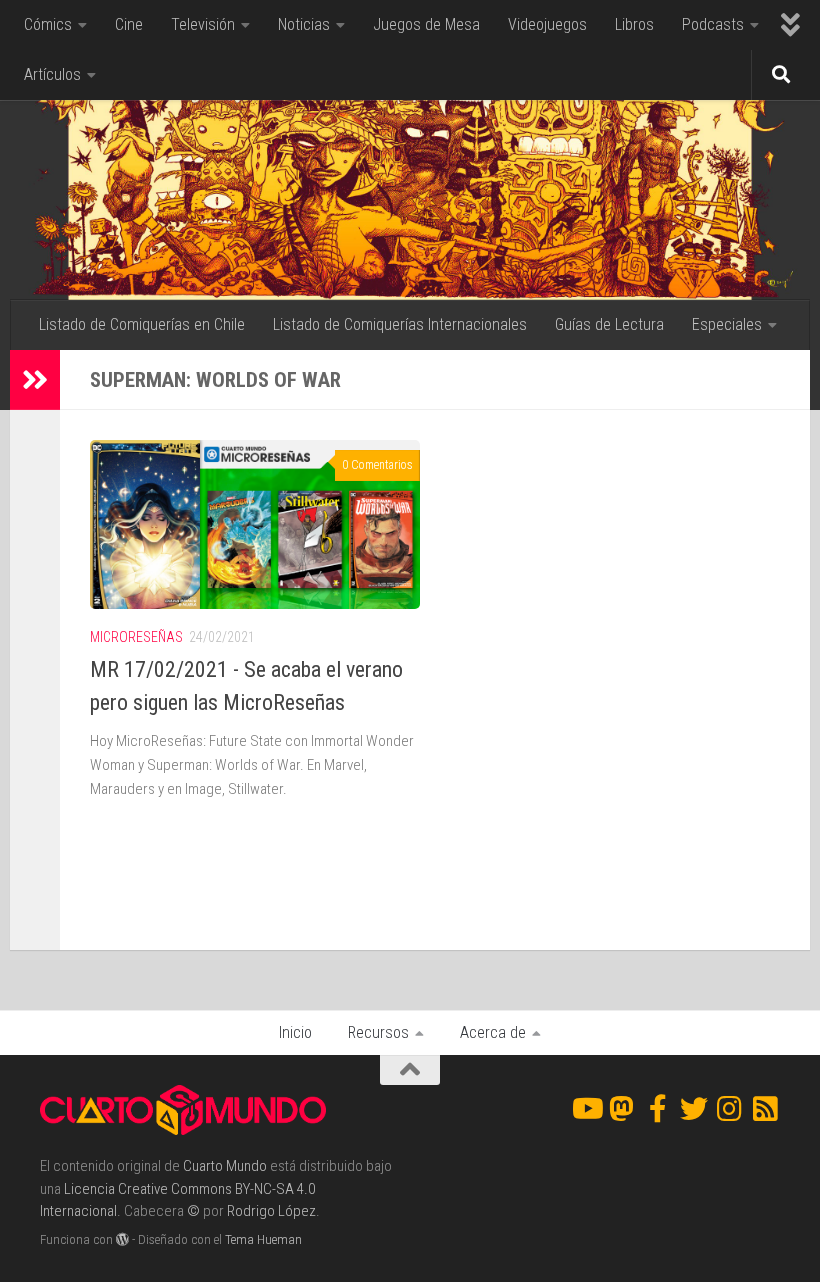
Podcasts (713, 24)
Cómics (48, 24)
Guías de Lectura (609, 324)
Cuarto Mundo (225, 1166)
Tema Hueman (263, 1239)
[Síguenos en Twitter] (694, 1109)
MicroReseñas (136, 637)
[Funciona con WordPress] (122, 1239)
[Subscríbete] (766, 1109)
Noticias (304, 24)
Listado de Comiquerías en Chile (142, 324)
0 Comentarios (377, 465)
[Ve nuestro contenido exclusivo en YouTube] (586, 1109)
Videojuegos (547, 24)
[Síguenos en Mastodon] (622, 1109)
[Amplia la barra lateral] (35, 380)
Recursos (378, 1032)
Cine (129, 24)
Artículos (52, 74)
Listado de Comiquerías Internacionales (400, 324)
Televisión (203, 24)
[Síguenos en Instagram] (730, 1109)
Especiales (727, 324)
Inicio (295, 1032)
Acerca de (493, 1032)
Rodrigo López (271, 1211)
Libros (634, 24)
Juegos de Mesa (426, 24)
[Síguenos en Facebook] (658, 1109)
